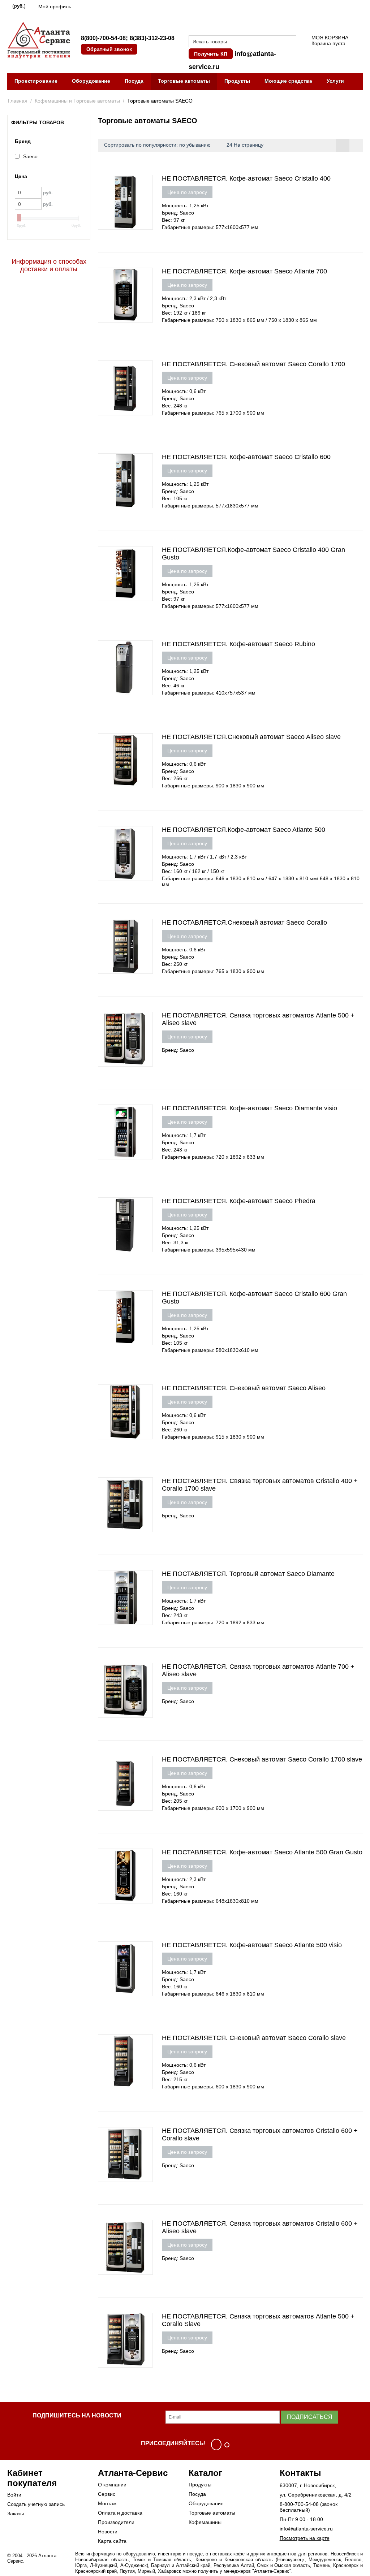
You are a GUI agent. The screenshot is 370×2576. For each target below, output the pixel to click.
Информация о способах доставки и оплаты (49, 265)
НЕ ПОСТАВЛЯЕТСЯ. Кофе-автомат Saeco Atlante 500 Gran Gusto (262, 1852)
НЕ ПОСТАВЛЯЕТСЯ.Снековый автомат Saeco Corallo (244, 922)
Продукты (237, 81)
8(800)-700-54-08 (103, 38)
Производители (116, 2522)
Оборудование (91, 81)
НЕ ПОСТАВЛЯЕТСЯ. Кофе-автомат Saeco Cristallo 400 (246, 178)
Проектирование (36, 81)
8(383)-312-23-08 (152, 38)
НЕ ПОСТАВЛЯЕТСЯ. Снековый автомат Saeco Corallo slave (254, 2038)
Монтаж (107, 2503)
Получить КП (211, 54)
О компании (112, 2485)
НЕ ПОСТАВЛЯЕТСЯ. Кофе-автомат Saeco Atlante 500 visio (252, 1945)
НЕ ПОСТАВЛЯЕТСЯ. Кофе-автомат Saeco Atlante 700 (244, 271)
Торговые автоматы (184, 81)
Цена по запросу (187, 192)
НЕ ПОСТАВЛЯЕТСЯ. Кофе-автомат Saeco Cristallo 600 (246, 457)
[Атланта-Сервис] (39, 40)
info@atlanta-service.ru (306, 2529)
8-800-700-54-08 (299, 2504)
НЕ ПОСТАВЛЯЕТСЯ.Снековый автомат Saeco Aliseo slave (251, 737)
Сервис (107, 2494)
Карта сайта (112, 2541)
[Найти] (291, 42)
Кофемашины (205, 2522)
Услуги (335, 81)
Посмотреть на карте (305, 2538)
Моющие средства (288, 81)
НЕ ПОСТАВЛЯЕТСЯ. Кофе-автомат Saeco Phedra (239, 1201)
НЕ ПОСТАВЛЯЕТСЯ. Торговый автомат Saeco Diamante (248, 1574)
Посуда (134, 81)
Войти (14, 2495)
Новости (108, 2532)
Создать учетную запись (36, 2504)
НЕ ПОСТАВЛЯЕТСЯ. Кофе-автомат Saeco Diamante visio (249, 1108)
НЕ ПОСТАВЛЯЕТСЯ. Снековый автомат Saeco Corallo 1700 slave (262, 1759)
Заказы (16, 2514)
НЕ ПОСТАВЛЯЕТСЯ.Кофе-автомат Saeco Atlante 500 (244, 830)
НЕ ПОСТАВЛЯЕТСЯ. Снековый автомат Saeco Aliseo (244, 1388)
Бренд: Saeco (178, 213)
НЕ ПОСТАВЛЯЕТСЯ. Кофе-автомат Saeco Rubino (238, 644)
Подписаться (310, 2417)
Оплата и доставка (120, 2513)
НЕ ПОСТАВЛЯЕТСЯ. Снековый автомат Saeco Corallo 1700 (253, 364)
